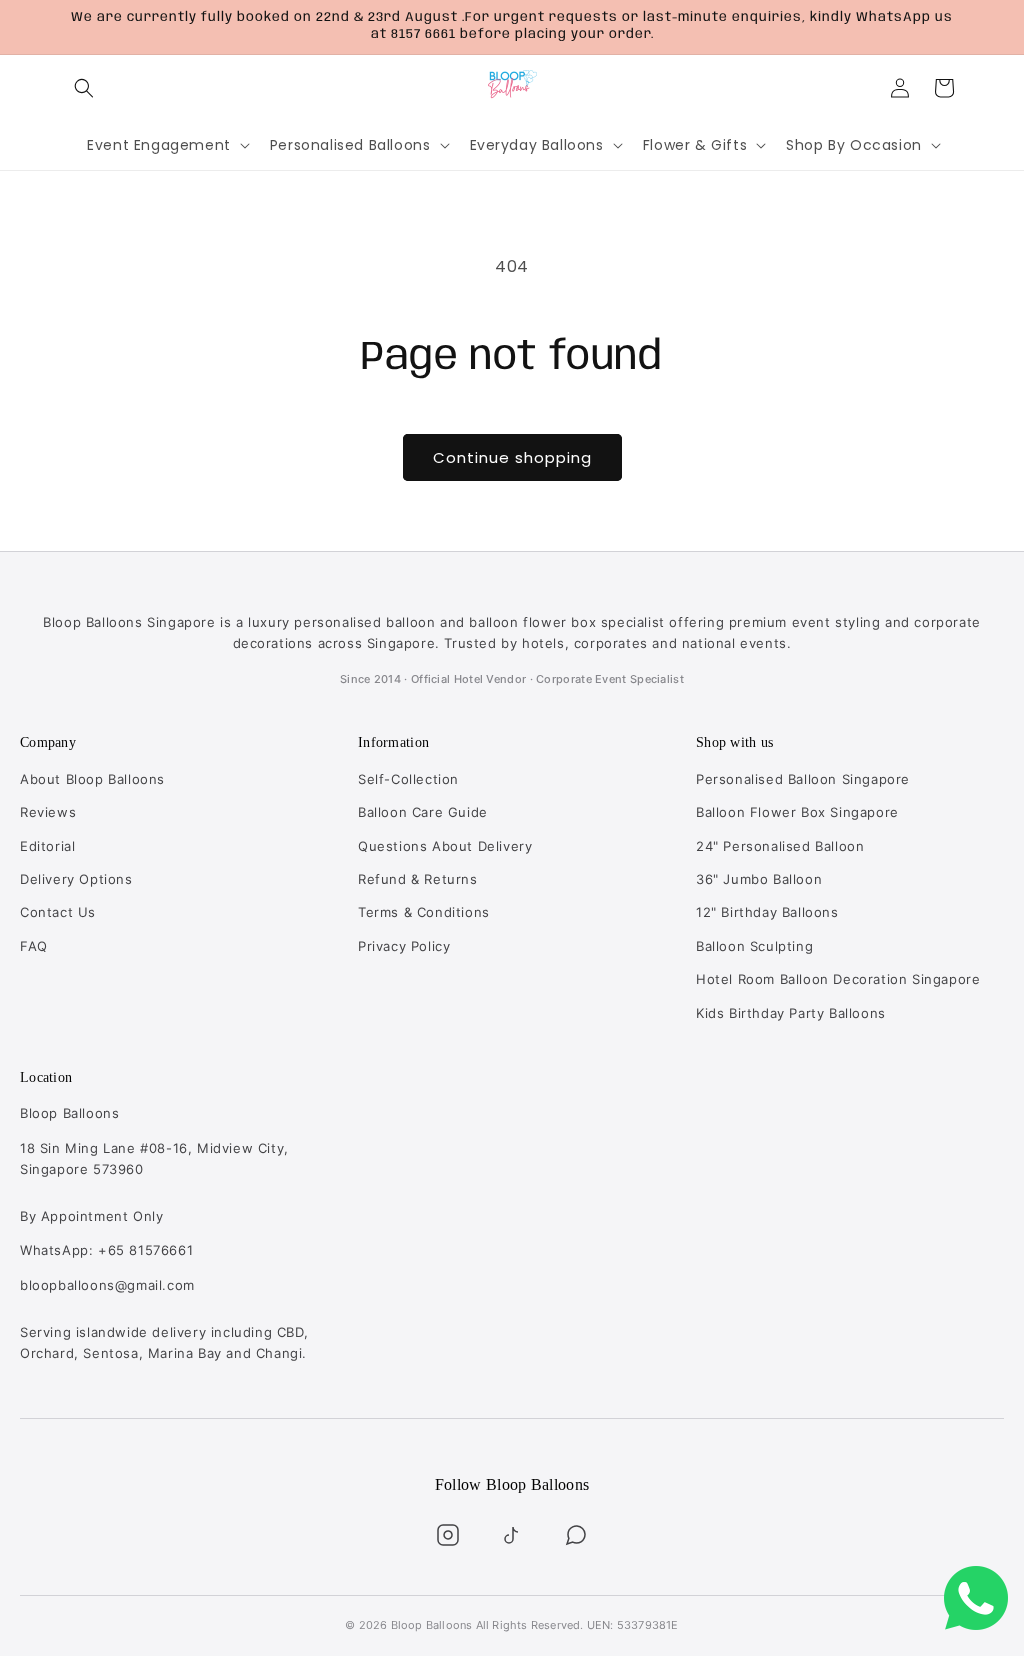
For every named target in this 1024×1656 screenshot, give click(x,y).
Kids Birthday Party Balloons (791, 1013)
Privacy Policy (404, 946)
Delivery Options (76, 879)
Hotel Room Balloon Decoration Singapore (838, 979)
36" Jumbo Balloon (759, 879)
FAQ (34, 946)
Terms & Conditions (424, 912)
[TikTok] (512, 1535)
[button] (84, 88)
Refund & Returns (418, 879)
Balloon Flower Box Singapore (797, 812)
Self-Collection (408, 779)
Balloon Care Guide (423, 812)
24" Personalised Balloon (780, 846)
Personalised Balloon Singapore (803, 779)
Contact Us (58, 912)
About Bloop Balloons (92, 779)
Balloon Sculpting (754, 946)
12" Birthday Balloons (767, 912)
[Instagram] (448, 1535)
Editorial (47, 846)
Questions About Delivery (445, 846)
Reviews (48, 812)
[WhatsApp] (576, 1535)
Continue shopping (512, 457)
